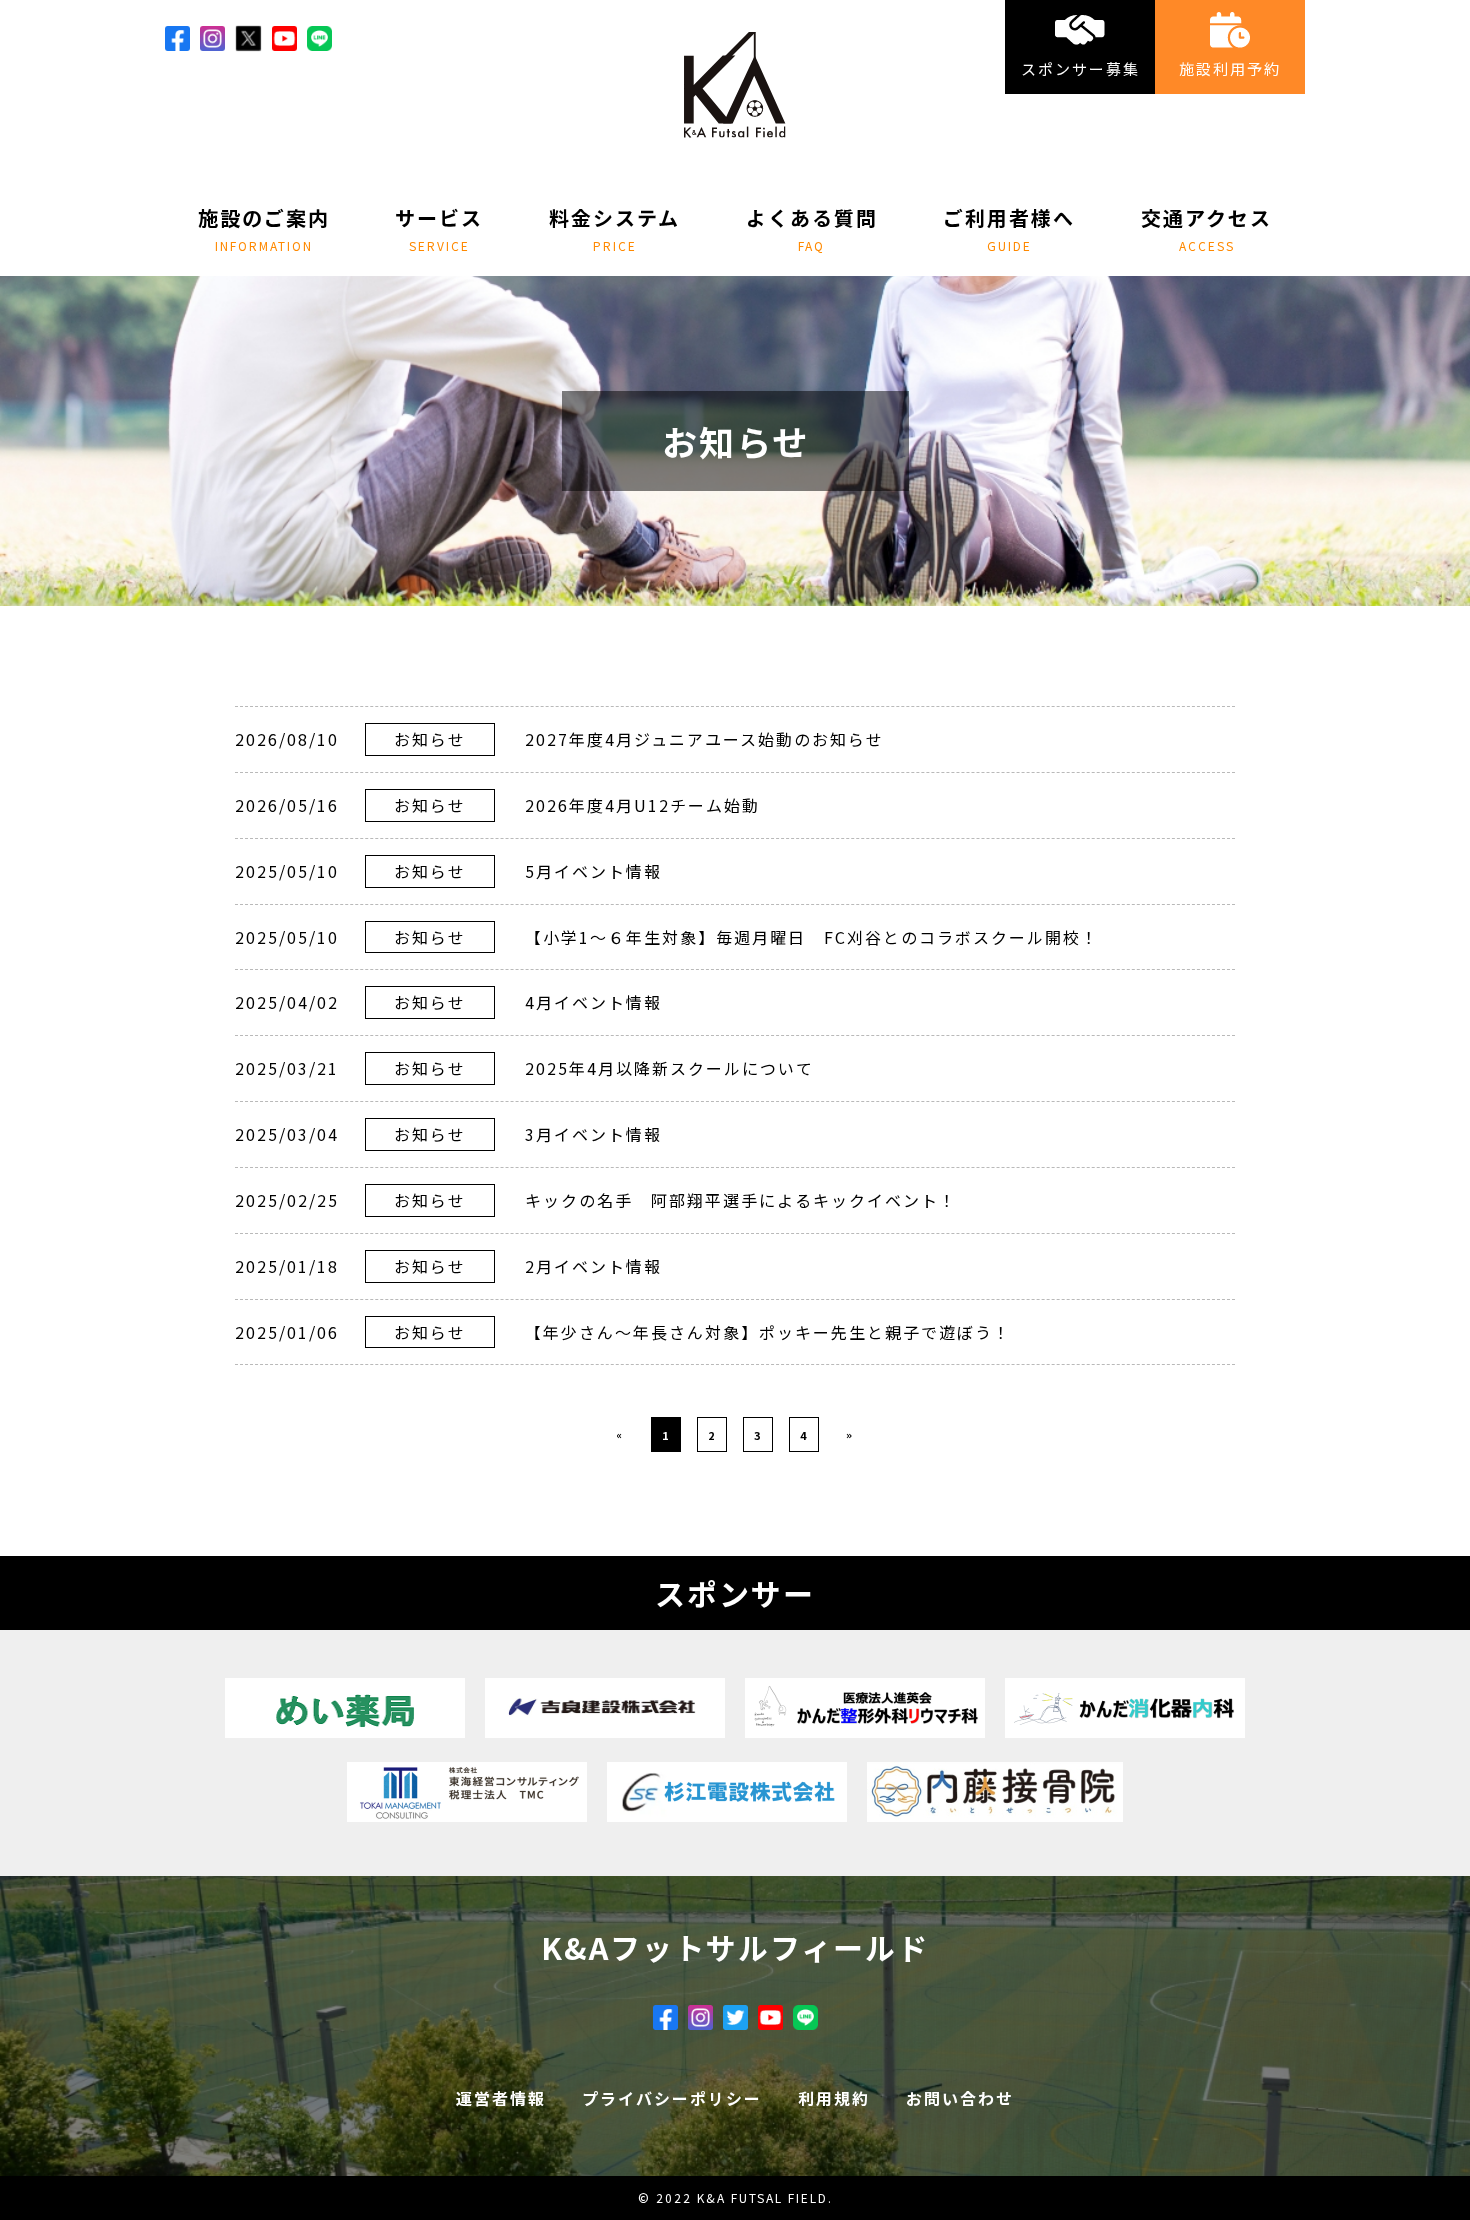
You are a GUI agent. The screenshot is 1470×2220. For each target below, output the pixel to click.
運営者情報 (501, 2098)
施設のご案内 (264, 227)
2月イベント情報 (593, 1266)
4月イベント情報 (593, 1002)
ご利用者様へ (1009, 227)
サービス (439, 227)
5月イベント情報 (593, 871)
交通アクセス (1206, 227)
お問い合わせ (960, 2098)
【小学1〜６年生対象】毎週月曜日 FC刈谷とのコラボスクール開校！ (812, 937)
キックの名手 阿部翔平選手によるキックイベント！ (741, 1200)
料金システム (614, 227)
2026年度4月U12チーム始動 (642, 805)
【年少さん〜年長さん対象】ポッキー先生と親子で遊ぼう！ (768, 1332)
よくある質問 (812, 227)
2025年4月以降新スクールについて (669, 1068)
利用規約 (834, 2098)
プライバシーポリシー (672, 2098)
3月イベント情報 (593, 1134)
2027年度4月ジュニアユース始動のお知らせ (704, 739)
